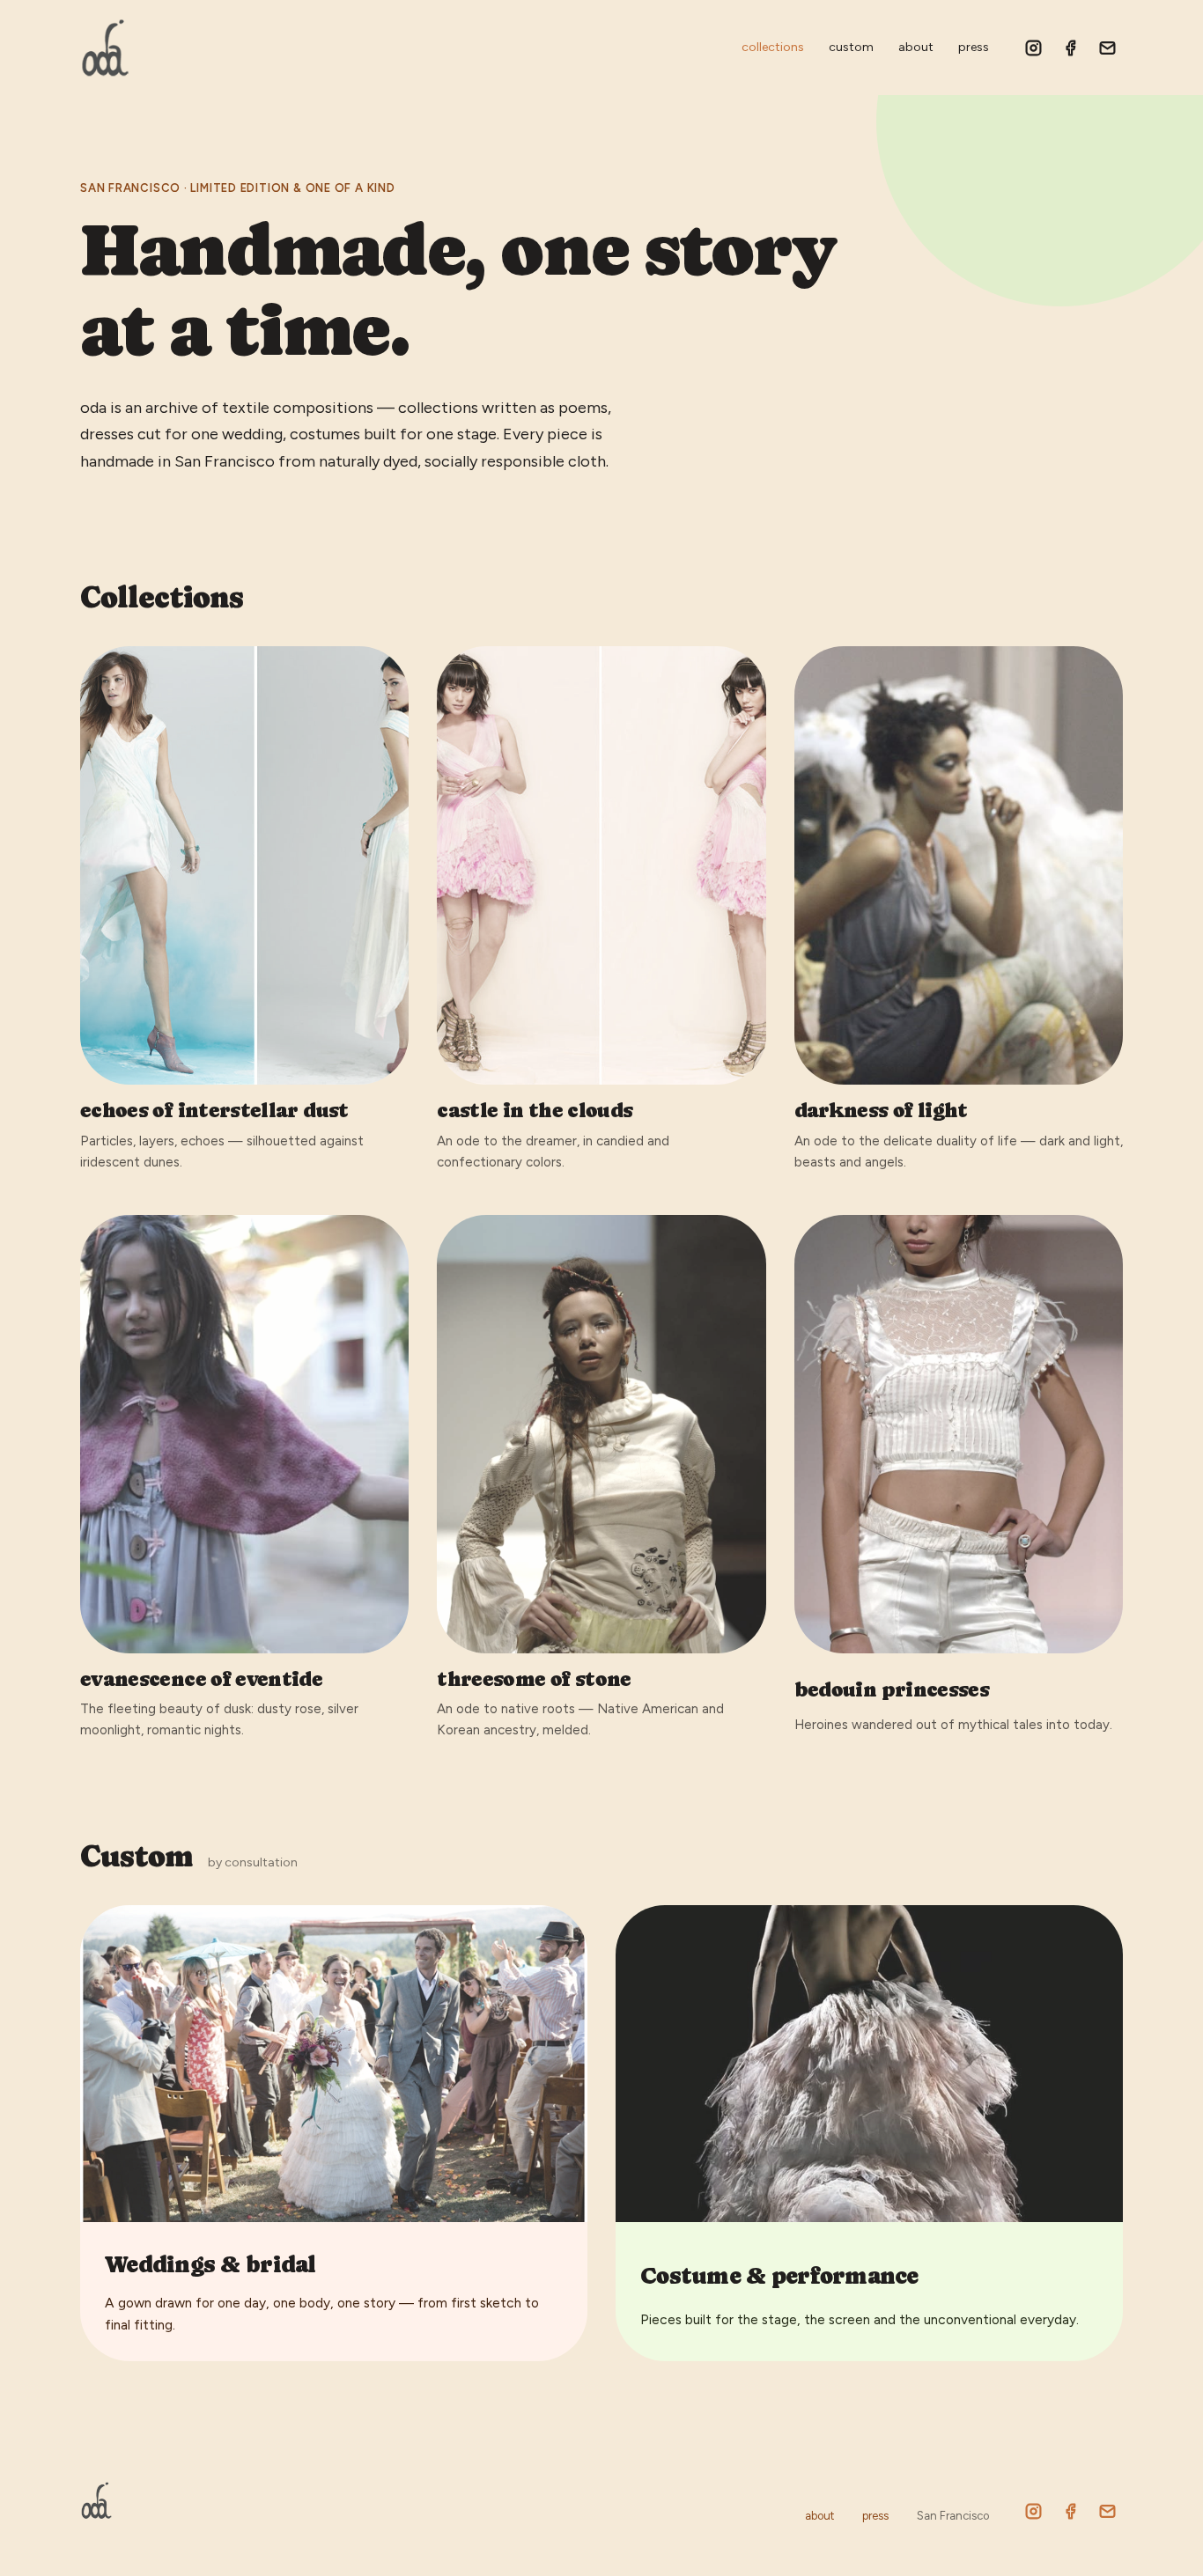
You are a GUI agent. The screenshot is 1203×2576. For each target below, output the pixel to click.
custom (851, 47)
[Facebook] (1070, 48)
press (974, 47)
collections (773, 47)
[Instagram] (1033, 48)
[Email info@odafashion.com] (1107, 48)
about (916, 47)
